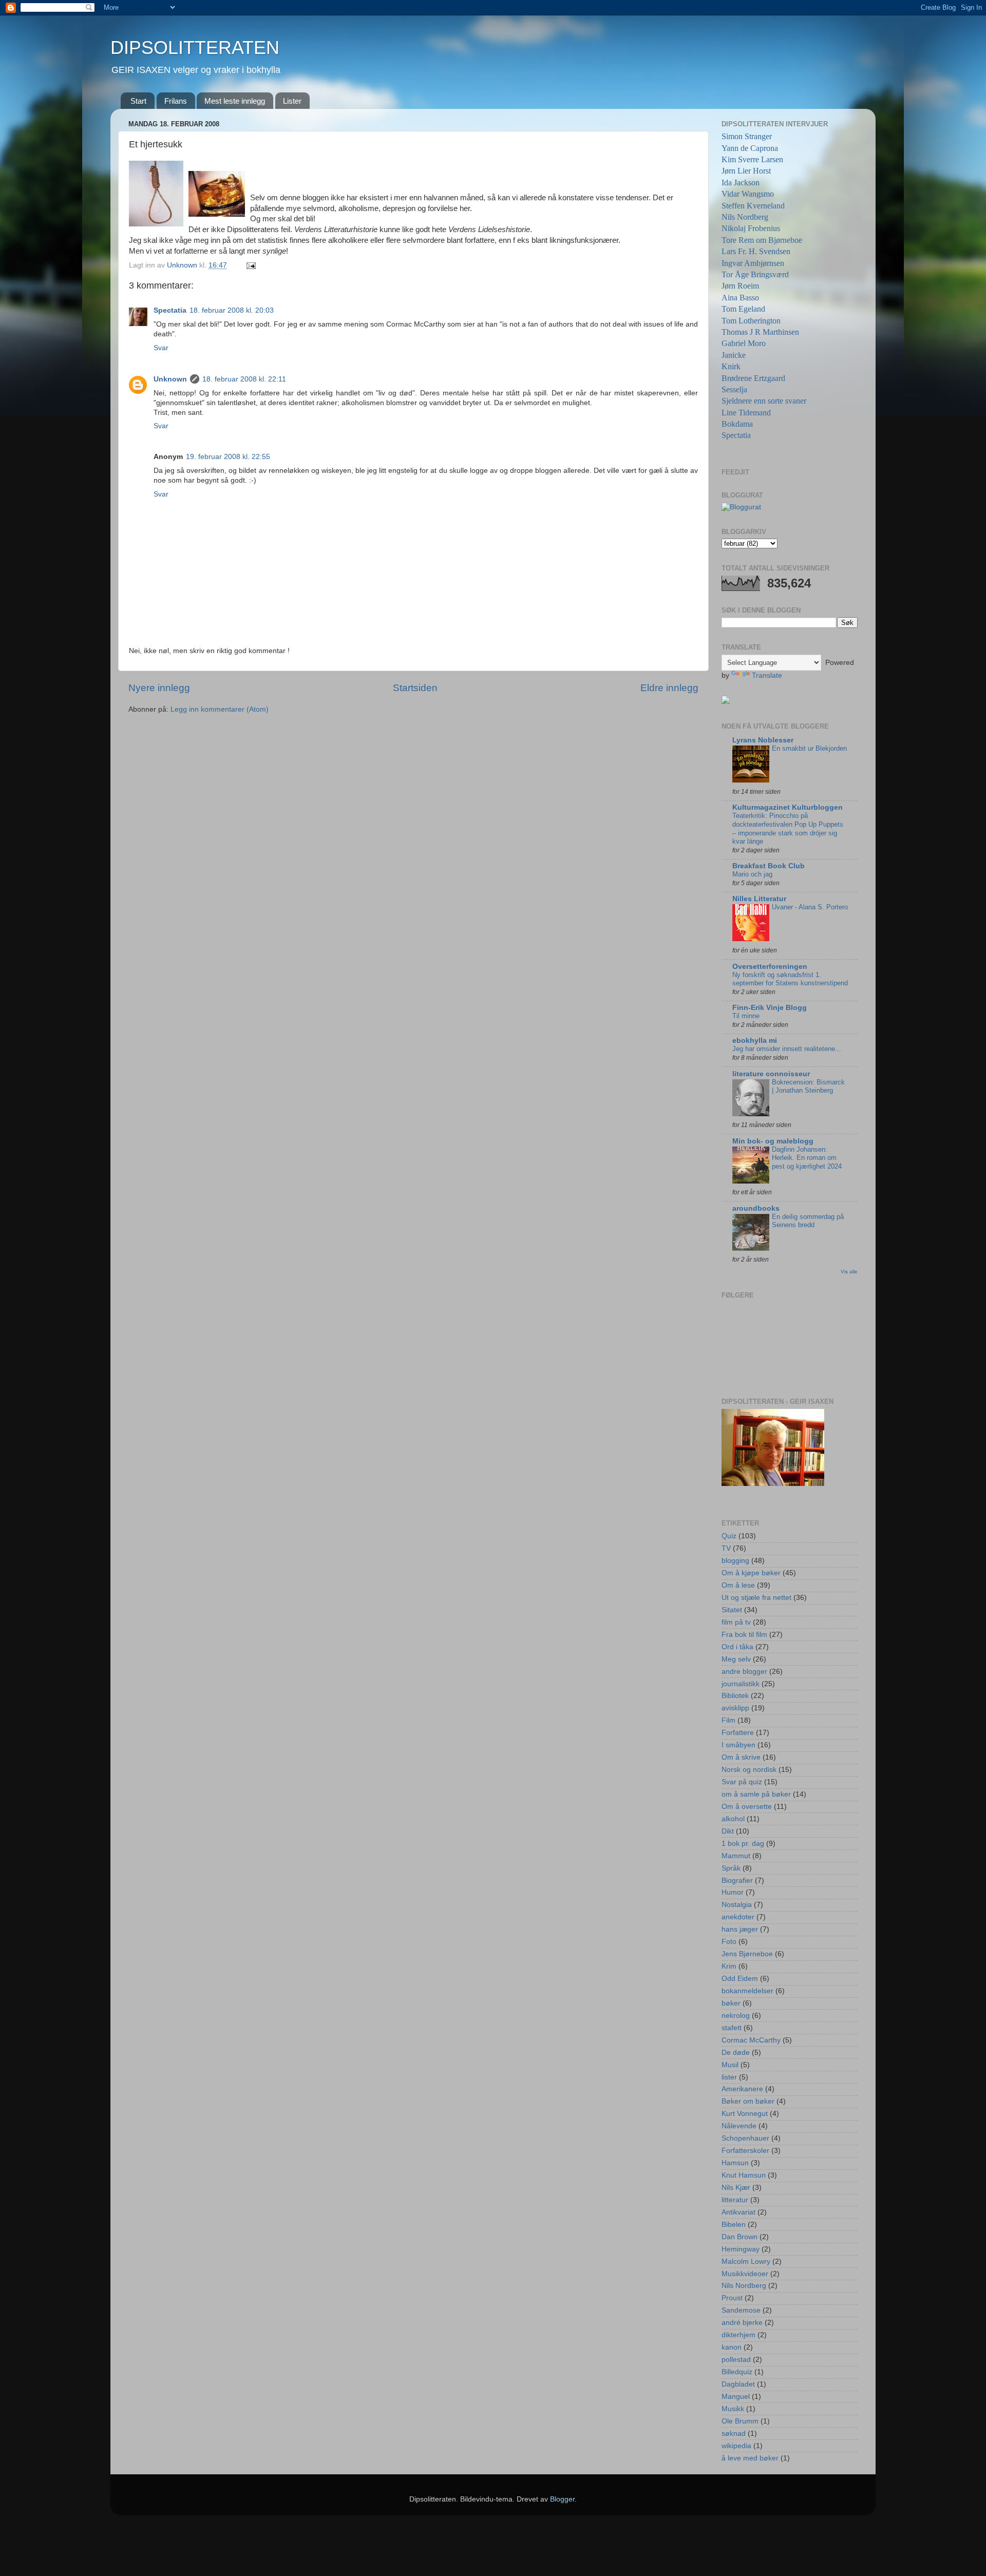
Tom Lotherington (751, 321)
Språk (731, 1868)
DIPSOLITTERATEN (195, 47)
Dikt (728, 1831)
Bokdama (737, 424)
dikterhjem (738, 2335)
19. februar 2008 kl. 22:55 (228, 457)
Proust (732, 2298)
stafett (732, 2028)
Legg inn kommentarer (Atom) (220, 709)
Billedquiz (737, 2372)
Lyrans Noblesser (763, 740)
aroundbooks (756, 1208)
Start (138, 101)
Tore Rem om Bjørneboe (762, 240)
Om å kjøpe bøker (751, 1573)
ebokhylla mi (755, 1041)
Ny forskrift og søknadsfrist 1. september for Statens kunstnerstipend (790, 979)
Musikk (733, 2409)
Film (728, 1720)
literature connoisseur (771, 1074)
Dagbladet (738, 2384)
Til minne (746, 1016)
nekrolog (736, 2016)
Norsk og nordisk (749, 1770)
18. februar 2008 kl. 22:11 (244, 379)
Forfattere (738, 1733)
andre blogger (744, 1672)
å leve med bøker (750, 2458)
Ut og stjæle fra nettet (756, 1598)
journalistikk (741, 1684)
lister (729, 2077)
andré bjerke (742, 2323)
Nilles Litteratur (759, 899)
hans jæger (740, 1929)
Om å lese (738, 1585)
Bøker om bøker (748, 2101)
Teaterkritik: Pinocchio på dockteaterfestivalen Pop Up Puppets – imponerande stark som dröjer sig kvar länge (788, 828)
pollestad (736, 2360)
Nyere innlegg (159, 688)
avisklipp (735, 1708)
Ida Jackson (741, 183)
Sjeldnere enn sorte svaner (764, 401)
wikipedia (736, 2446)
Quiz (729, 1536)
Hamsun (735, 2163)
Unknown (170, 379)
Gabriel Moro (744, 343)
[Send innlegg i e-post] (250, 265)
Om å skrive (741, 1757)
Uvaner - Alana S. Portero (810, 907)
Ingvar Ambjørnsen (753, 263)
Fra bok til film (744, 1635)
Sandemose (741, 2310)
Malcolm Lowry (746, 2262)
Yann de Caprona (750, 148)
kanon (732, 2347)
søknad (734, 2434)
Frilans (176, 101)
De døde (736, 2053)
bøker (731, 2003)
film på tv (736, 1622)
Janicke (734, 355)
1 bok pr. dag (743, 1844)
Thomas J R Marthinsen (760, 332)
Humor (733, 1892)
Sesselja (734, 389)
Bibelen (734, 2225)
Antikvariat (738, 2212)
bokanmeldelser (747, 1991)
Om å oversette (747, 1807)
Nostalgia (737, 1905)
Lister (292, 101)
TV (726, 1548)
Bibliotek (735, 1696)
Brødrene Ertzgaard (753, 378)
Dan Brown (739, 2237)
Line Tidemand (746, 413)
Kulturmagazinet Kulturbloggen (788, 807)
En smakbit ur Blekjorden (809, 748)
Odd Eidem (740, 1979)
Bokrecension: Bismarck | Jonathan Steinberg (808, 1086)
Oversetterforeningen (770, 967)
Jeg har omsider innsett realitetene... (787, 1049)
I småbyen (738, 1745)
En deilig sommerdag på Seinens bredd (808, 1221)
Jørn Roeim (740, 286)
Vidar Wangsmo (748, 194)
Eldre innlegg (669, 688)
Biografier (737, 1881)
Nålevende (739, 2126)
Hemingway (741, 2249)
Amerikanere (742, 2089)
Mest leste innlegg (235, 101)
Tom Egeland (743, 309)
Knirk (731, 366)
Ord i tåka (737, 1647)
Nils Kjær (736, 2188)
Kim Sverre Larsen (752, 159)
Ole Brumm (740, 2421)
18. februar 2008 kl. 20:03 (232, 310)
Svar (161, 348)
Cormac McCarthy (751, 2040)
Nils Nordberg (745, 217)
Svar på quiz (742, 1782)
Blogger (562, 2499)
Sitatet (732, 1610)
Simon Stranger (747, 136)
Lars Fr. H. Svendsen (756, 251)
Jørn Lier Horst (746, 171)
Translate (767, 675)
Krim (729, 1966)
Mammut (736, 1856)
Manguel (736, 2397)
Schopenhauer (745, 2138)
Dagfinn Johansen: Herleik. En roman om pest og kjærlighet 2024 (807, 1158)
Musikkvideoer (745, 2274)
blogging (735, 1561)
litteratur (735, 2200)
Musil (730, 2065)
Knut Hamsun (744, 2175)
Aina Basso (740, 298)
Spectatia (170, 310)
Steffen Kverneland (753, 206)
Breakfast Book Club (769, 866)
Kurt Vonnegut (745, 2114)
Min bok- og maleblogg (773, 1141)
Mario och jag (752, 874)
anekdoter (738, 1917)
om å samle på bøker (756, 1794)
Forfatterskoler (745, 2151)
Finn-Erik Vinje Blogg (770, 1008)
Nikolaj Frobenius (751, 228)
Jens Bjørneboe (747, 1954)
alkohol (733, 1819)
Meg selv (736, 1659)
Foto (729, 1942)
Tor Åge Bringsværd (755, 274)
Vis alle (849, 1272)
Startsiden (415, 688)
